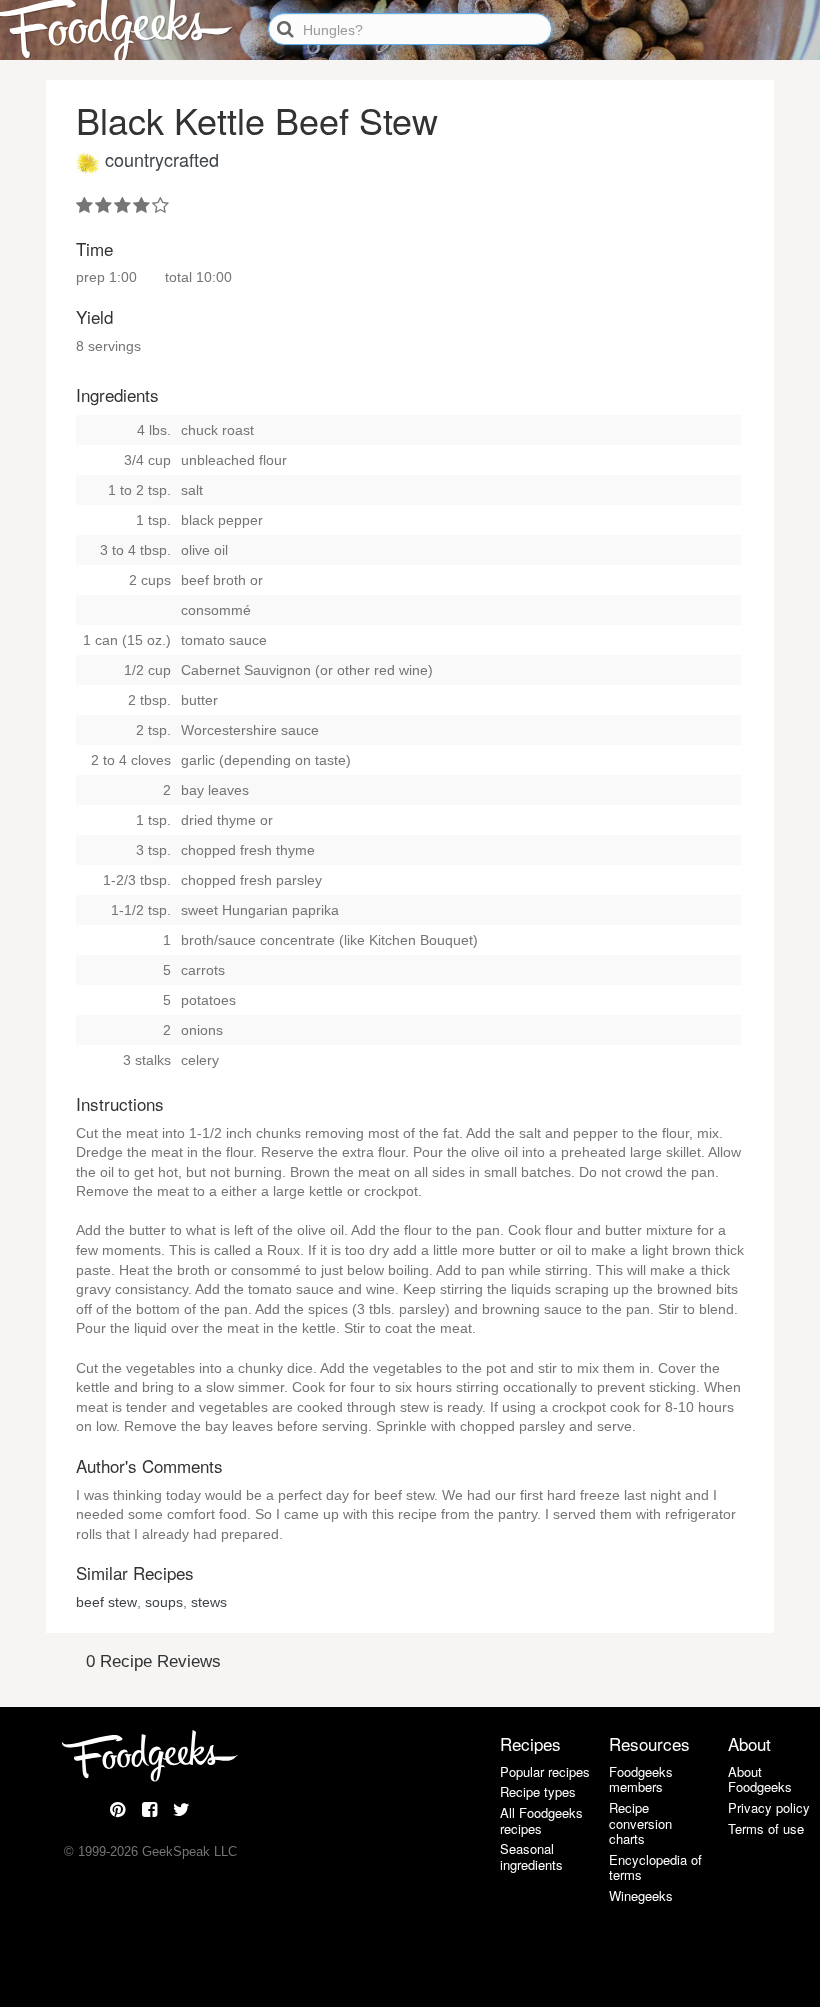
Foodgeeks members (641, 1779)
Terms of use (766, 1828)
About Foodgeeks (760, 1779)
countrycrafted (162, 159)
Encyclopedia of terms (655, 1867)
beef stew (106, 1602)
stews (209, 1602)
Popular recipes (545, 1771)
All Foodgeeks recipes (541, 1820)
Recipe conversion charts (640, 1823)
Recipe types (538, 1791)
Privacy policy (769, 1807)
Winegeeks (641, 1895)
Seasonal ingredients (531, 1856)
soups (164, 1602)
